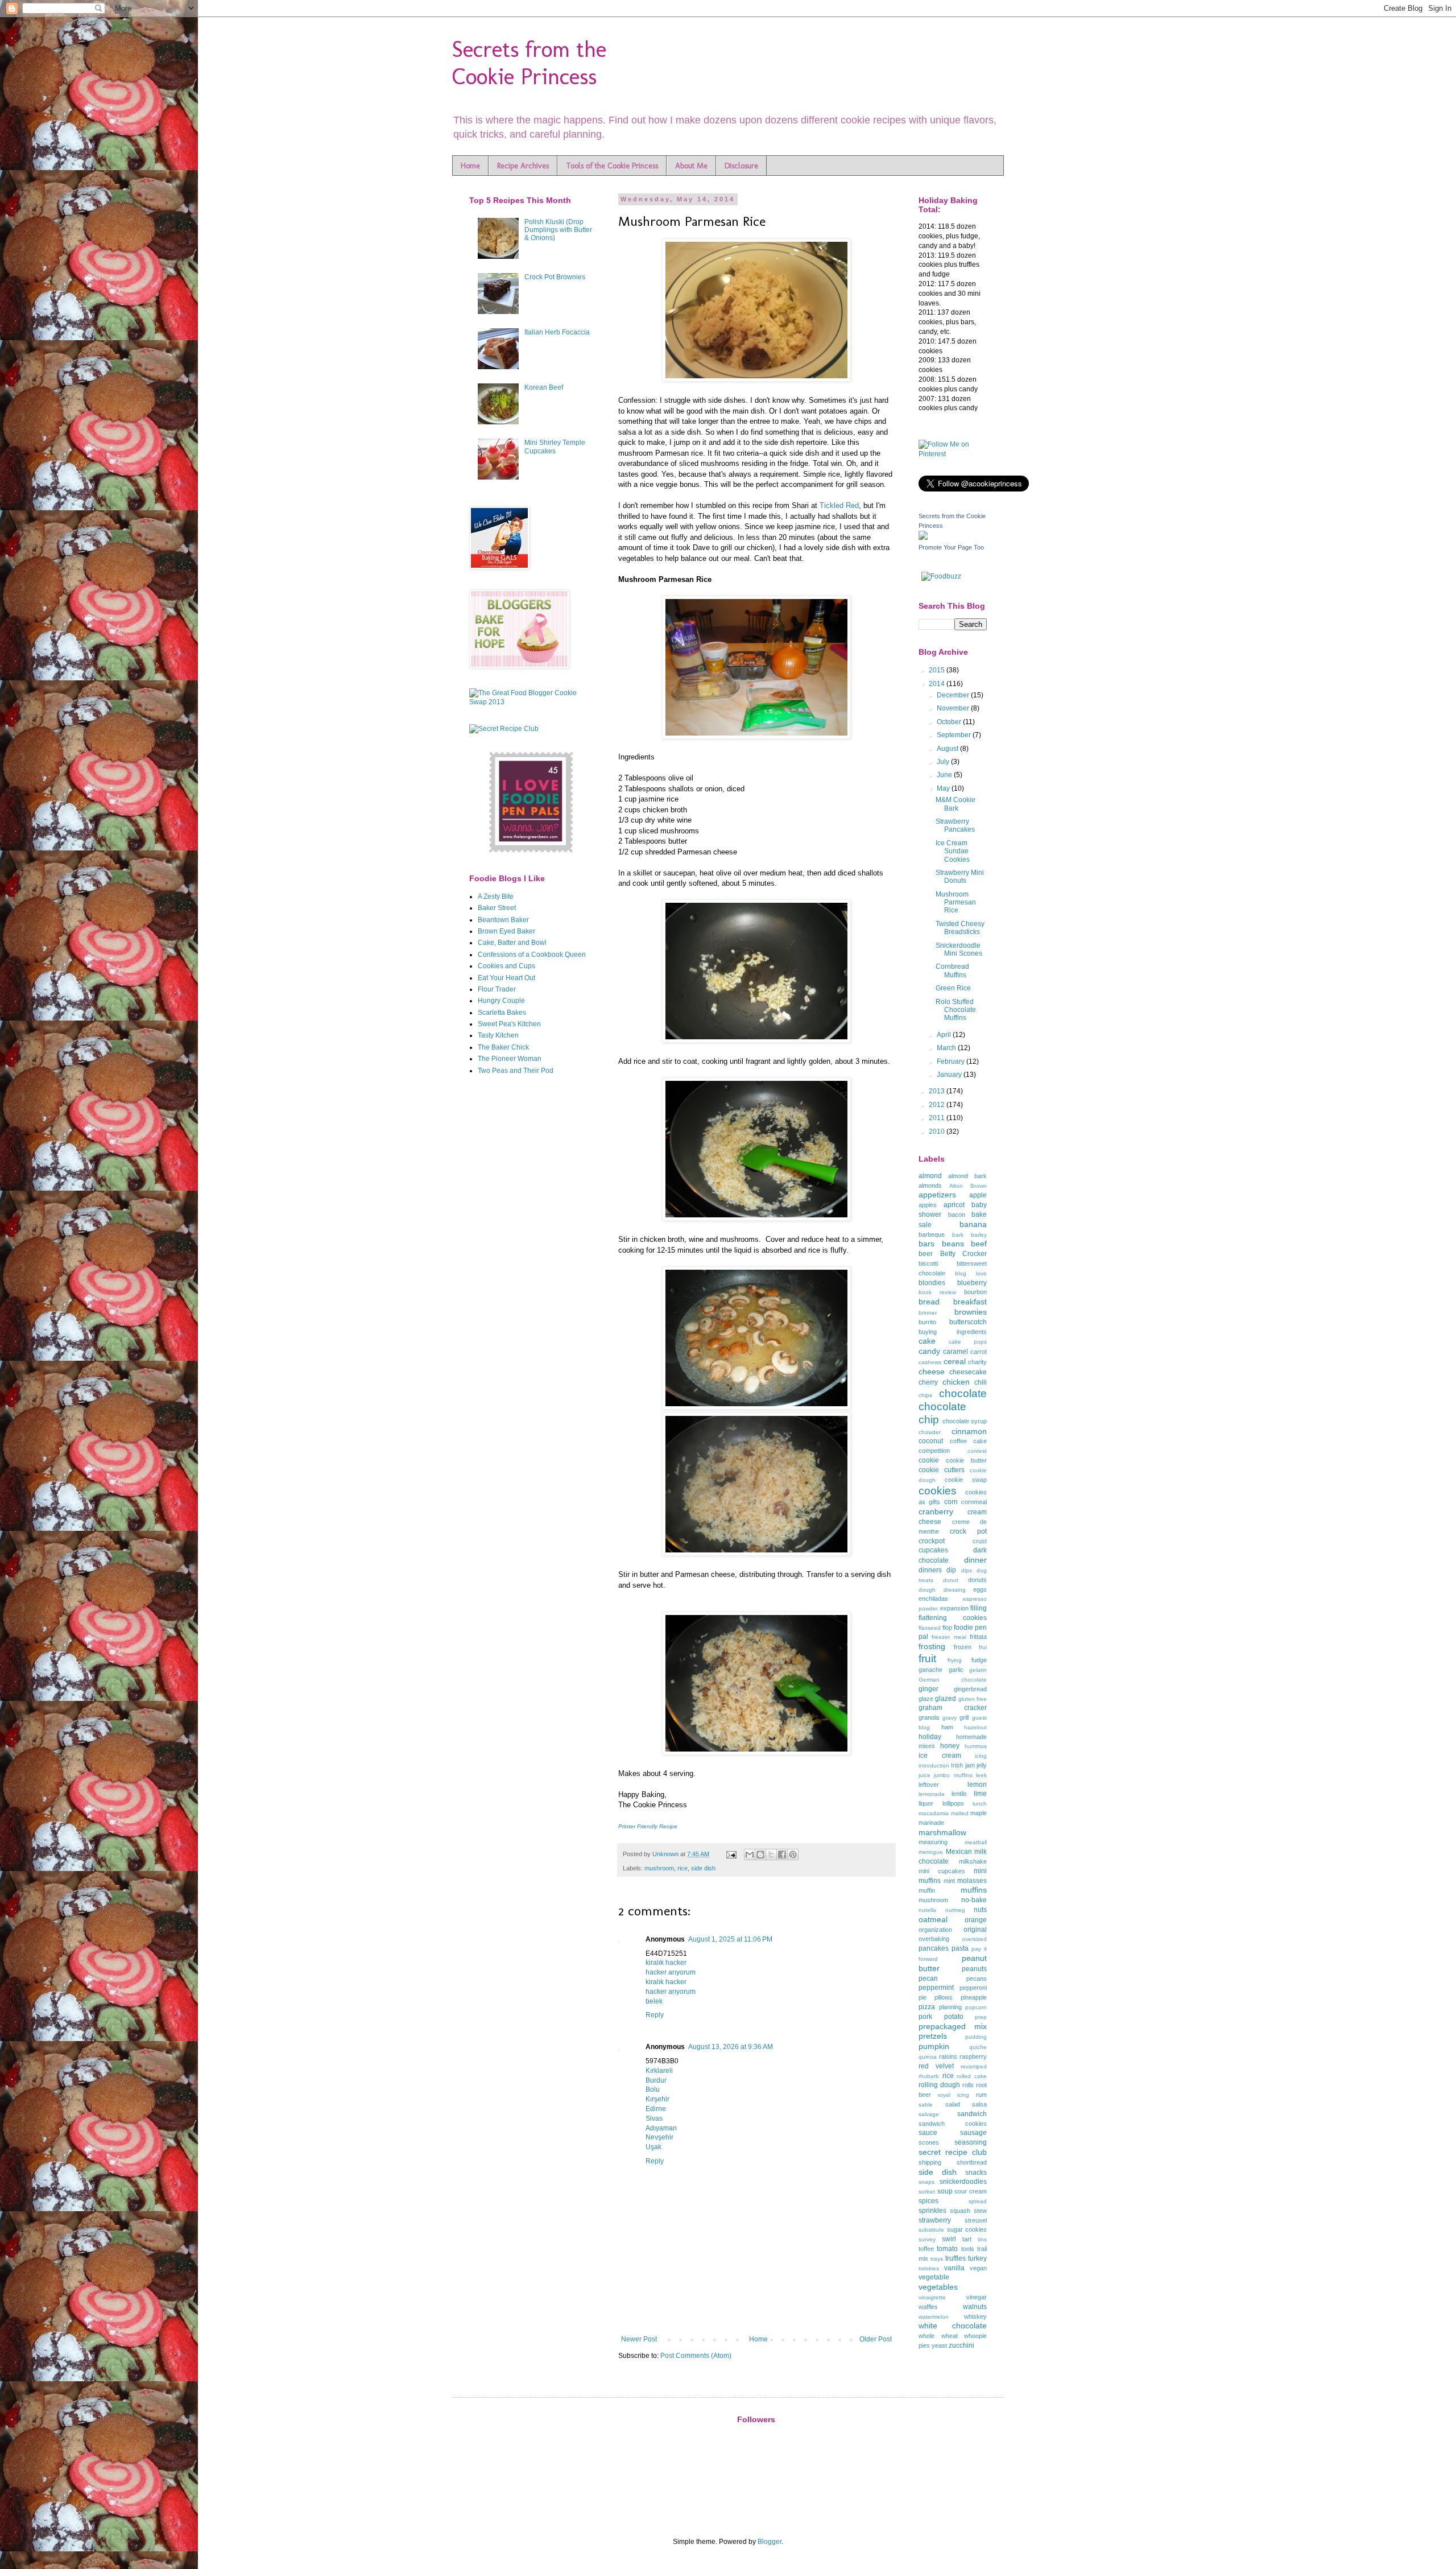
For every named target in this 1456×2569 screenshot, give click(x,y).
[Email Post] (731, 1854)
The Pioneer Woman (510, 1059)
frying (955, 1660)
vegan (978, 2268)
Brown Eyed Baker (506, 931)
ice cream (940, 1756)
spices (928, 2201)
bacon (957, 1215)
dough (927, 1590)
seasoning (971, 2142)
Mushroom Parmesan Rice (956, 903)
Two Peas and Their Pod (516, 1071)
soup (945, 2191)
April (945, 1035)
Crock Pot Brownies (555, 277)
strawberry (935, 2220)
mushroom (659, 1868)
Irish (957, 1765)
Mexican (959, 1852)
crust (980, 1541)
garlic (956, 1670)
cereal (955, 1361)
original (975, 1930)
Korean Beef (544, 387)
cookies (938, 1491)
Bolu (653, 2089)
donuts (977, 1580)
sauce (928, 2133)
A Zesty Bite (496, 897)
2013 (938, 1091)
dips (967, 1570)
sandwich (972, 2114)
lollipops (953, 1803)
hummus (976, 1746)
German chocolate (953, 1680)
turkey (977, 2258)
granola (929, 1717)
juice (925, 1775)
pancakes (934, 1948)
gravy (950, 1718)
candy (929, 1351)
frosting (932, 1646)
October (950, 722)
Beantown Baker (503, 920)
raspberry (973, 2056)
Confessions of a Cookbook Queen (532, 955)
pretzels (933, 2036)
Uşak (653, 2147)
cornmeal (974, 1502)
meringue (931, 1852)
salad (953, 2104)
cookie (929, 1460)
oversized (974, 1939)
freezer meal (949, 1637)
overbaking (934, 1939)
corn (951, 1502)
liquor (926, 1803)
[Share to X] (771, 1855)
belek (654, 2001)
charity (977, 1362)
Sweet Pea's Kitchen (509, 1024)
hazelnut (975, 1727)
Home (470, 166)
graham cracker (953, 1708)
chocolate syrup (965, 1421)
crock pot (968, 1531)
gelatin (978, 1670)
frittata (978, 1637)
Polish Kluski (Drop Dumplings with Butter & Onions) (558, 230)
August (948, 749)
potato (954, 2017)
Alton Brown (968, 1186)
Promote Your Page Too (951, 547)
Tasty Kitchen (498, 1035)
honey (950, 1746)
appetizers (937, 1195)
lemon (977, 1785)
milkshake (973, 1861)
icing (981, 1756)
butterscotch (968, 1322)
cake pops (968, 1342)
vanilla (954, 2268)
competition (934, 1451)
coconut (931, 1441)
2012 (938, 1105)
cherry (928, 1382)
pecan (928, 1979)
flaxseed (930, 1628)
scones (929, 2142)
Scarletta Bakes (502, 1013)
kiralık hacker (666, 1963)
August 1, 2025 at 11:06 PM (730, 1939)
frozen (963, 1647)
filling (979, 1608)
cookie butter (966, 1460)
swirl (949, 2239)
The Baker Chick (503, 1047)
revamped (974, 2066)
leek (981, 1775)
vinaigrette (932, 2297)
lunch (980, 1804)
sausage (973, 2133)
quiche (978, 2047)
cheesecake (968, 1372)
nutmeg (955, 1910)
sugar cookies (967, 2229)
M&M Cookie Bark (955, 804)
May (944, 788)
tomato (947, 2249)
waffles (928, 2307)
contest (977, 1451)
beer (926, 1254)
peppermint (936, 1988)
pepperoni (973, 1988)
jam (970, 1765)
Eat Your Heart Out (506, 978)
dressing (955, 1590)
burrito (927, 1322)
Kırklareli (659, 2071)
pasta (960, 1948)
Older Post (876, 2339)
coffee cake (969, 1441)
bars (926, 1244)
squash (960, 2211)
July (944, 762)
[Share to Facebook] (782, 1855)
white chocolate (953, 2326)
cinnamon (969, 1431)
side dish (703, 1868)
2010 (938, 1131)
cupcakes (933, 1550)
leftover (929, 1785)
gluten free (973, 1699)
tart (967, 2239)
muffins (974, 1890)
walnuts (975, 2307)
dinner (975, 1560)
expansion (954, 1608)
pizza (927, 2007)
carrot (979, 1352)
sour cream (971, 2191)
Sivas (654, 2118)
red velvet (936, 2066)
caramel (955, 1352)
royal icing (954, 2095)
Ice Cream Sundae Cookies (953, 851)
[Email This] (750, 1855)
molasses (972, 1881)
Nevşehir (659, 2137)
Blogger (770, 2542)
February (952, 1062)
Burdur (656, 2080)
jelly (982, 1765)
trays (937, 2259)
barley (979, 1235)
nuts (980, 1910)
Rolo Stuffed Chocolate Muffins (956, 1010)
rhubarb (929, 2076)
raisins (948, 2056)
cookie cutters (942, 1470)
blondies (932, 1283)
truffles (955, 2258)
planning (950, 2007)
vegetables (938, 2287)
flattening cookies (953, 1618)
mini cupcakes (942, 1871)
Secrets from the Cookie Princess (529, 63)
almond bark (967, 1176)
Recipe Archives (523, 166)
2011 (938, 1118)
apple (978, 1195)
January (950, 1075)
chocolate (963, 1393)
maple (979, 1813)
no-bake (974, 1900)
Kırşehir (657, 2099)
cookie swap (966, 1480)
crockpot (932, 1541)
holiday (930, 1737)
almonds (930, 1186)
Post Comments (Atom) (696, 2356)
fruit (927, 1659)
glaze (926, 1699)
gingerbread (970, 1689)
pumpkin (934, 2046)
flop (947, 1628)
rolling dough (939, 2085)
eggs (980, 1589)
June (945, 775)
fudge (979, 1660)
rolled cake (972, 2076)
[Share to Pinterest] (793, 1855)
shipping (930, 2162)
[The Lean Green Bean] (532, 852)
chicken (956, 1382)
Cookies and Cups (506, 966)
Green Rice (953, 988)
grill (964, 1717)
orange (976, 1920)
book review (937, 1292)
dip (951, 1570)
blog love (971, 1273)
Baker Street (497, 908)
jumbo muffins (953, 1775)
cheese (932, 1372)
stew (980, 2211)
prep (981, 2017)
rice (682, 1868)
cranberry (936, 1511)
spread (978, 2201)
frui (983, 1647)
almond (930, 1176)
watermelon (934, 2317)
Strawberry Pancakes (955, 825)
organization (935, 1930)
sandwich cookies (953, 2124)
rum (981, 2095)
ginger (928, 1689)
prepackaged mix (953, 2026)
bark (958, 1235)
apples (928, 1205)
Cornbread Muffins (952, 970)
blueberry (972, 1283)
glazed (946, 1699)
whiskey (975, 2316)
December (954, 695)
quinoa (928, 2057)
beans (953, 1244)
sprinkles (932, 2211)
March (947, 1048)
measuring (933, 1842)
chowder (930, 1432)
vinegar (977, 2297)
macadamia (934, 1813)
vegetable (934, 2277)
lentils (959, 1794)
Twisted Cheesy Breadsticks (960, 928)
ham (947, 1727)
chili (981, 1382)
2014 (938, 684)
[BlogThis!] (760, 1855)
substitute (931, 2230)
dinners (930, 1570)
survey (927, 2239)
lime (980, 1794)
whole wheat (938, 2336)
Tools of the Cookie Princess (612, 166)
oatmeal (933, 1919)
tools (968, 2249)
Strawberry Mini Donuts (960, 877)
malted (960, 1813)
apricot (954, 1205)
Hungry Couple (501, 1001)
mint (949, 1881)
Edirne (656, 2109)
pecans (977, 1979)
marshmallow (942, 1832)
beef (979, 1244)
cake (927, 1341)
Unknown (666, 1854)
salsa (979, 2104)
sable (926, 2105)
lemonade (932, 1794)
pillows (944, 1997)
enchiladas (933, 1599)
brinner (928, 1313)
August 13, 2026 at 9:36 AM (731, 2047)
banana (973, 1224)
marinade (931, 1823)
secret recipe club (953, 2152)
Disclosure (741, 166)
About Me (691, 166)
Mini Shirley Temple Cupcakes (555, 447)
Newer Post (639, 2339)
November (954, 708)
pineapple (974, 1997)
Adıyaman (661, 2128)
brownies (971, 1312)
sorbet (927, 2192)
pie (923, 1997)
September (955, 735)
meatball (976, 1842)
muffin (927, 1890)
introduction (934, 1765)
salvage (929, 2114)
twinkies (929, 2268)
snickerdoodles (963, 2182)
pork (925, 2017)
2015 (938, 670)
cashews (930, 1362)
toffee (926, 2249)
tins (982, 2239)
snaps (926, 2182)
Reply (655, 2015)
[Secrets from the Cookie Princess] (923, 538)
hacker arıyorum (671, 1972)
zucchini (961, 2345)
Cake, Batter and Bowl (512, 943)
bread (929, 1302)
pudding (976, 2037)
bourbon (975, 1292)
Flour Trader (497, 989)
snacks (976, 2173)
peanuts (974, 1969)
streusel (976, 2220)
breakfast (970, 1302)
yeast (939, 2345)
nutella (927, 1910)
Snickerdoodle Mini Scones (959, 949)
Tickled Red (839, 505)
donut (951, 1580)
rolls (968, 2085)
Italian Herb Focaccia (557, 332)
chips (925, 1395)
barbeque (932, 1234)
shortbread (972, 2162)
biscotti (928, 1263)
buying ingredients (953, 1332)
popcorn (976, 2007)
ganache (930, 1670)
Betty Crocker (964, 1254)
